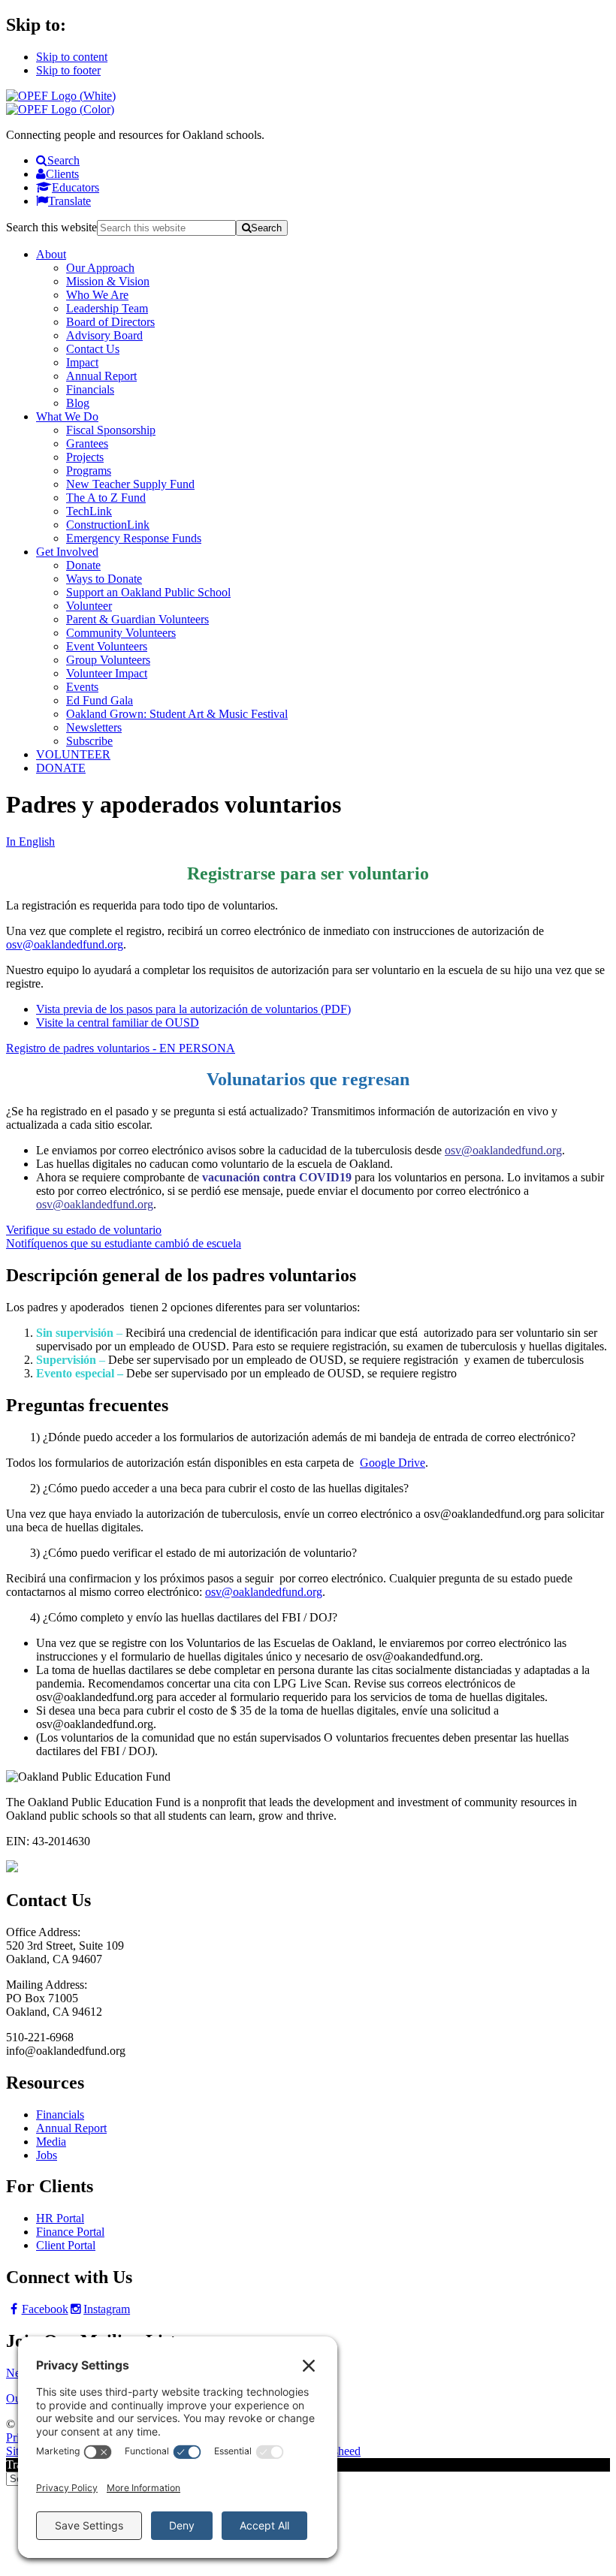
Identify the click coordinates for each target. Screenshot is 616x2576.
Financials (60, 2114)
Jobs (47, 2155)
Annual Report (71, 2128)
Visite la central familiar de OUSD (118, 1023)
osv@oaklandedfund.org (65, 944)
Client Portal (66, 2245)
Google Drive (393, 1463)
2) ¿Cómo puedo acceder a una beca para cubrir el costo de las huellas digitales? (219, 1488)
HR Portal (60, 2218)
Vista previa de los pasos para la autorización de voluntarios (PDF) (193, 1009)
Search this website (51, 227)
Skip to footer (68, 70)
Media (51, 2142)
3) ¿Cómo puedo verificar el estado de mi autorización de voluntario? (193, 1553)
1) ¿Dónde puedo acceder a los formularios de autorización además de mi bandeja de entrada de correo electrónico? (303, 1437)
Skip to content (72, 57)
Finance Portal (70, 2232)
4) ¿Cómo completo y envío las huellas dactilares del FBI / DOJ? (184, 1617)
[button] (308, 1437)
